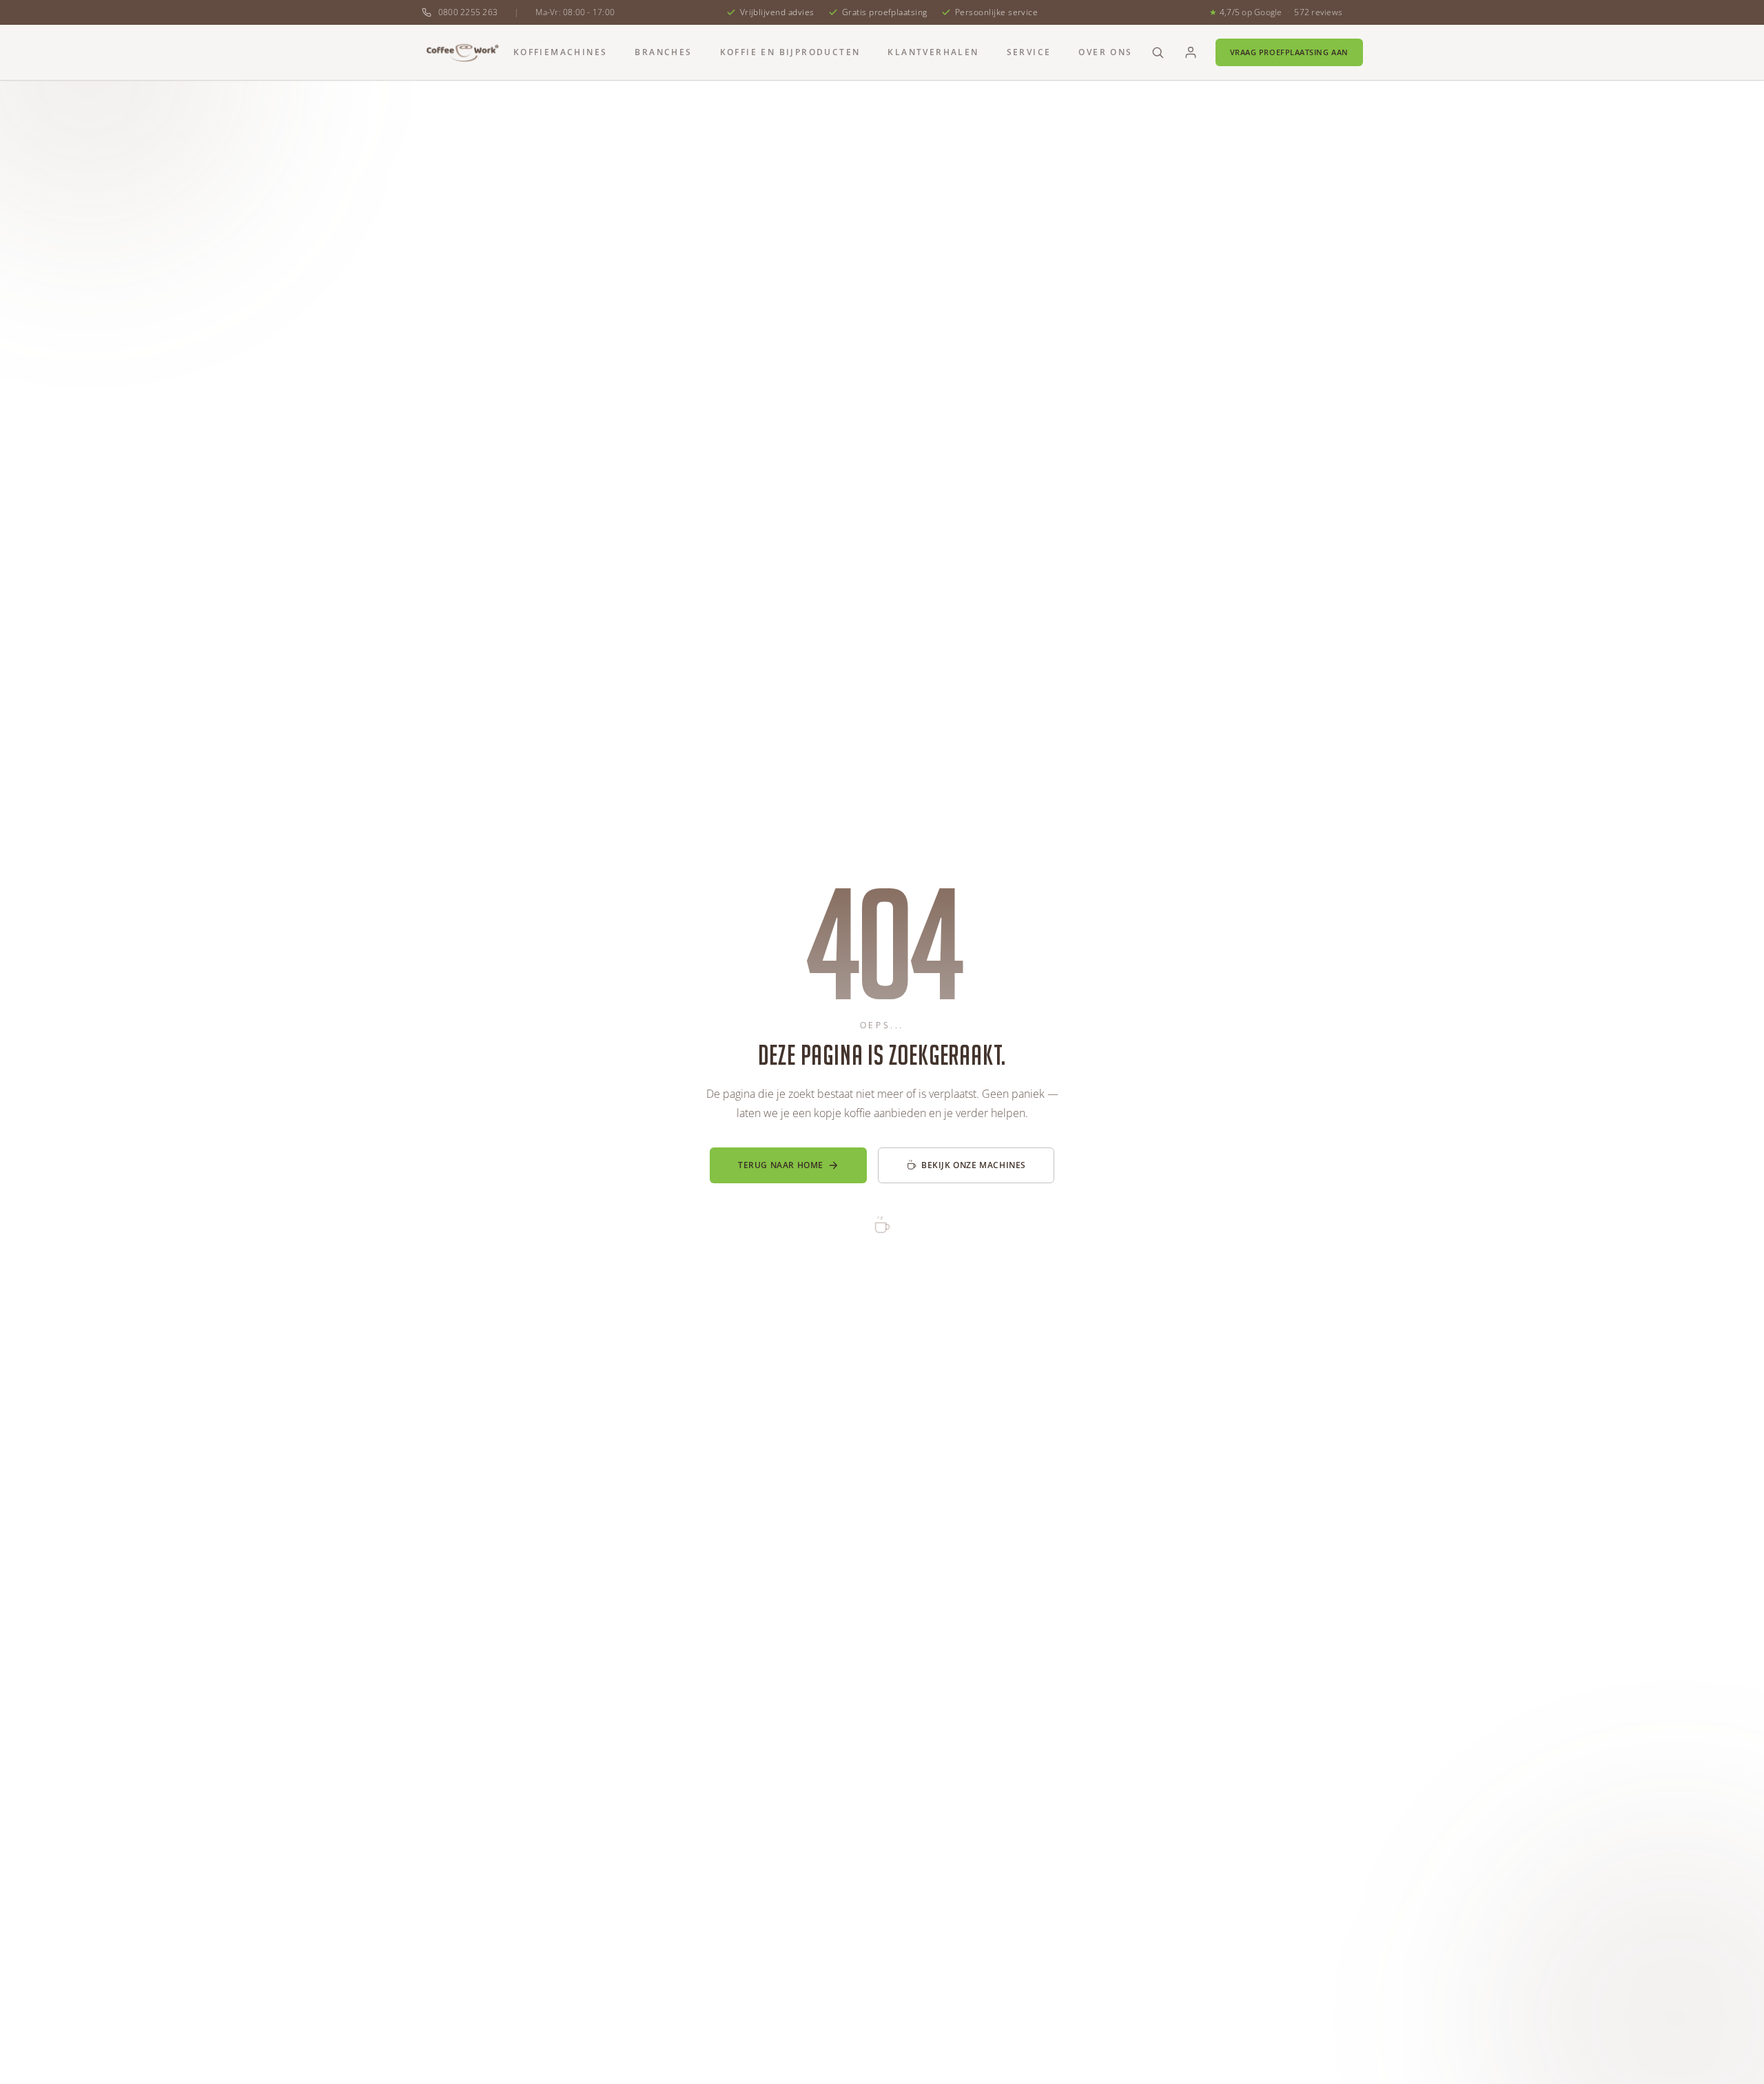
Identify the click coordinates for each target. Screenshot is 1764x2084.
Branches (663, 52)
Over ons (1105, 52)
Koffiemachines (561, 52)
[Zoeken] (1158, 52)
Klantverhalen (933, 52)
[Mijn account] (1191, 52)
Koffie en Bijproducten (790, 52)
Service (1029, 52)
